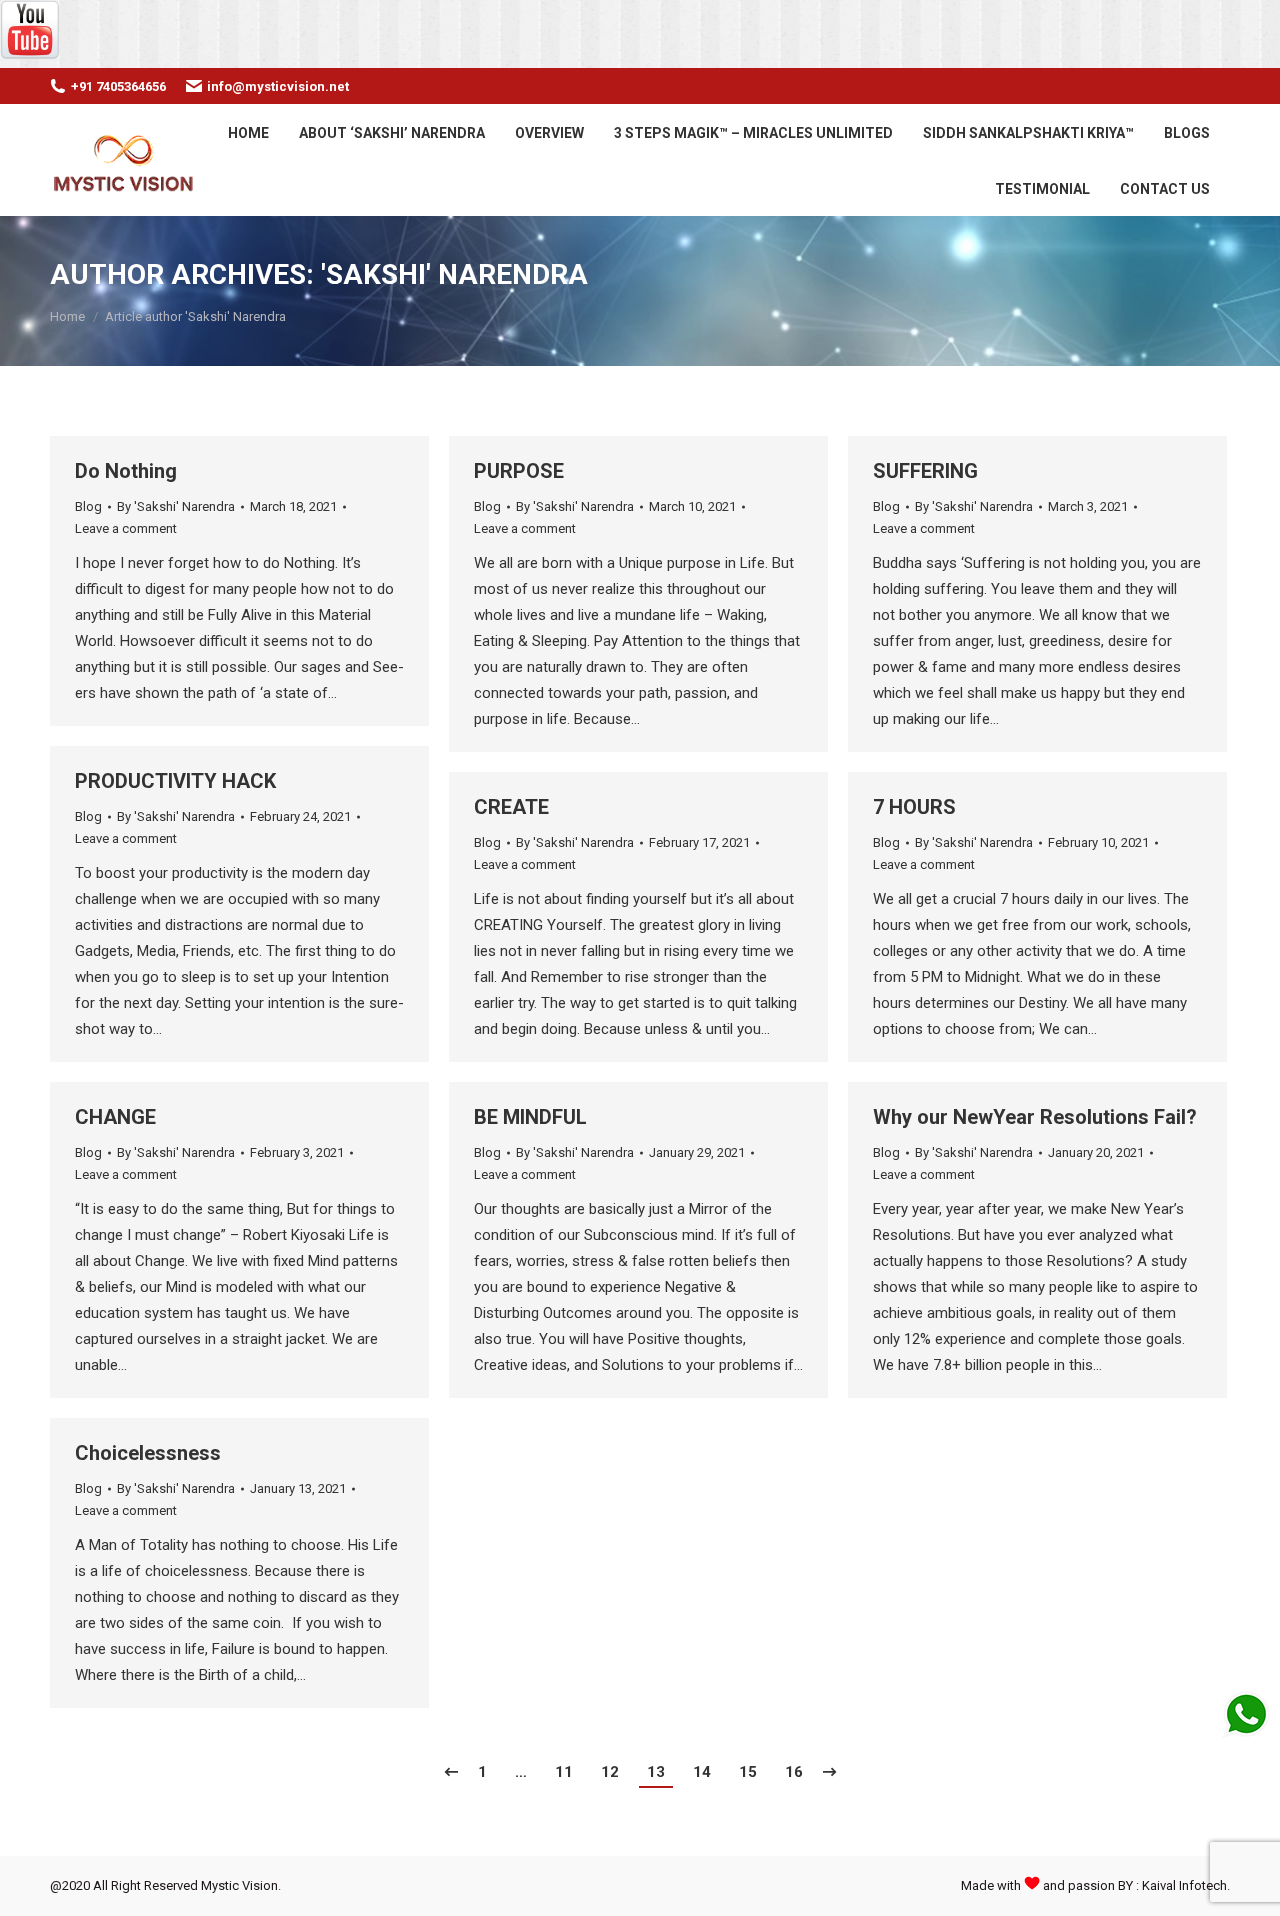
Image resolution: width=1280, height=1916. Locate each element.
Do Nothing (126, 471)
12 (610, 1772)
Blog (88, 506)
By (176, 506)
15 (748, 1772)
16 (794, 1772)
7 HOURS (914, 807)
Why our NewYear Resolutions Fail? (1035, 1117)
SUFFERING (925, 471)
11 (564, 1772)
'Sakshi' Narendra (454, 274)
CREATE (511, 807)
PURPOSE (519, 471)
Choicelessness (148, 1453)
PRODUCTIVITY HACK (175, 781)
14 (702, 1772)
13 (656, 1772)
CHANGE (115, 1117)
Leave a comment (126, 528)
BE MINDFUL (530, 1117)
